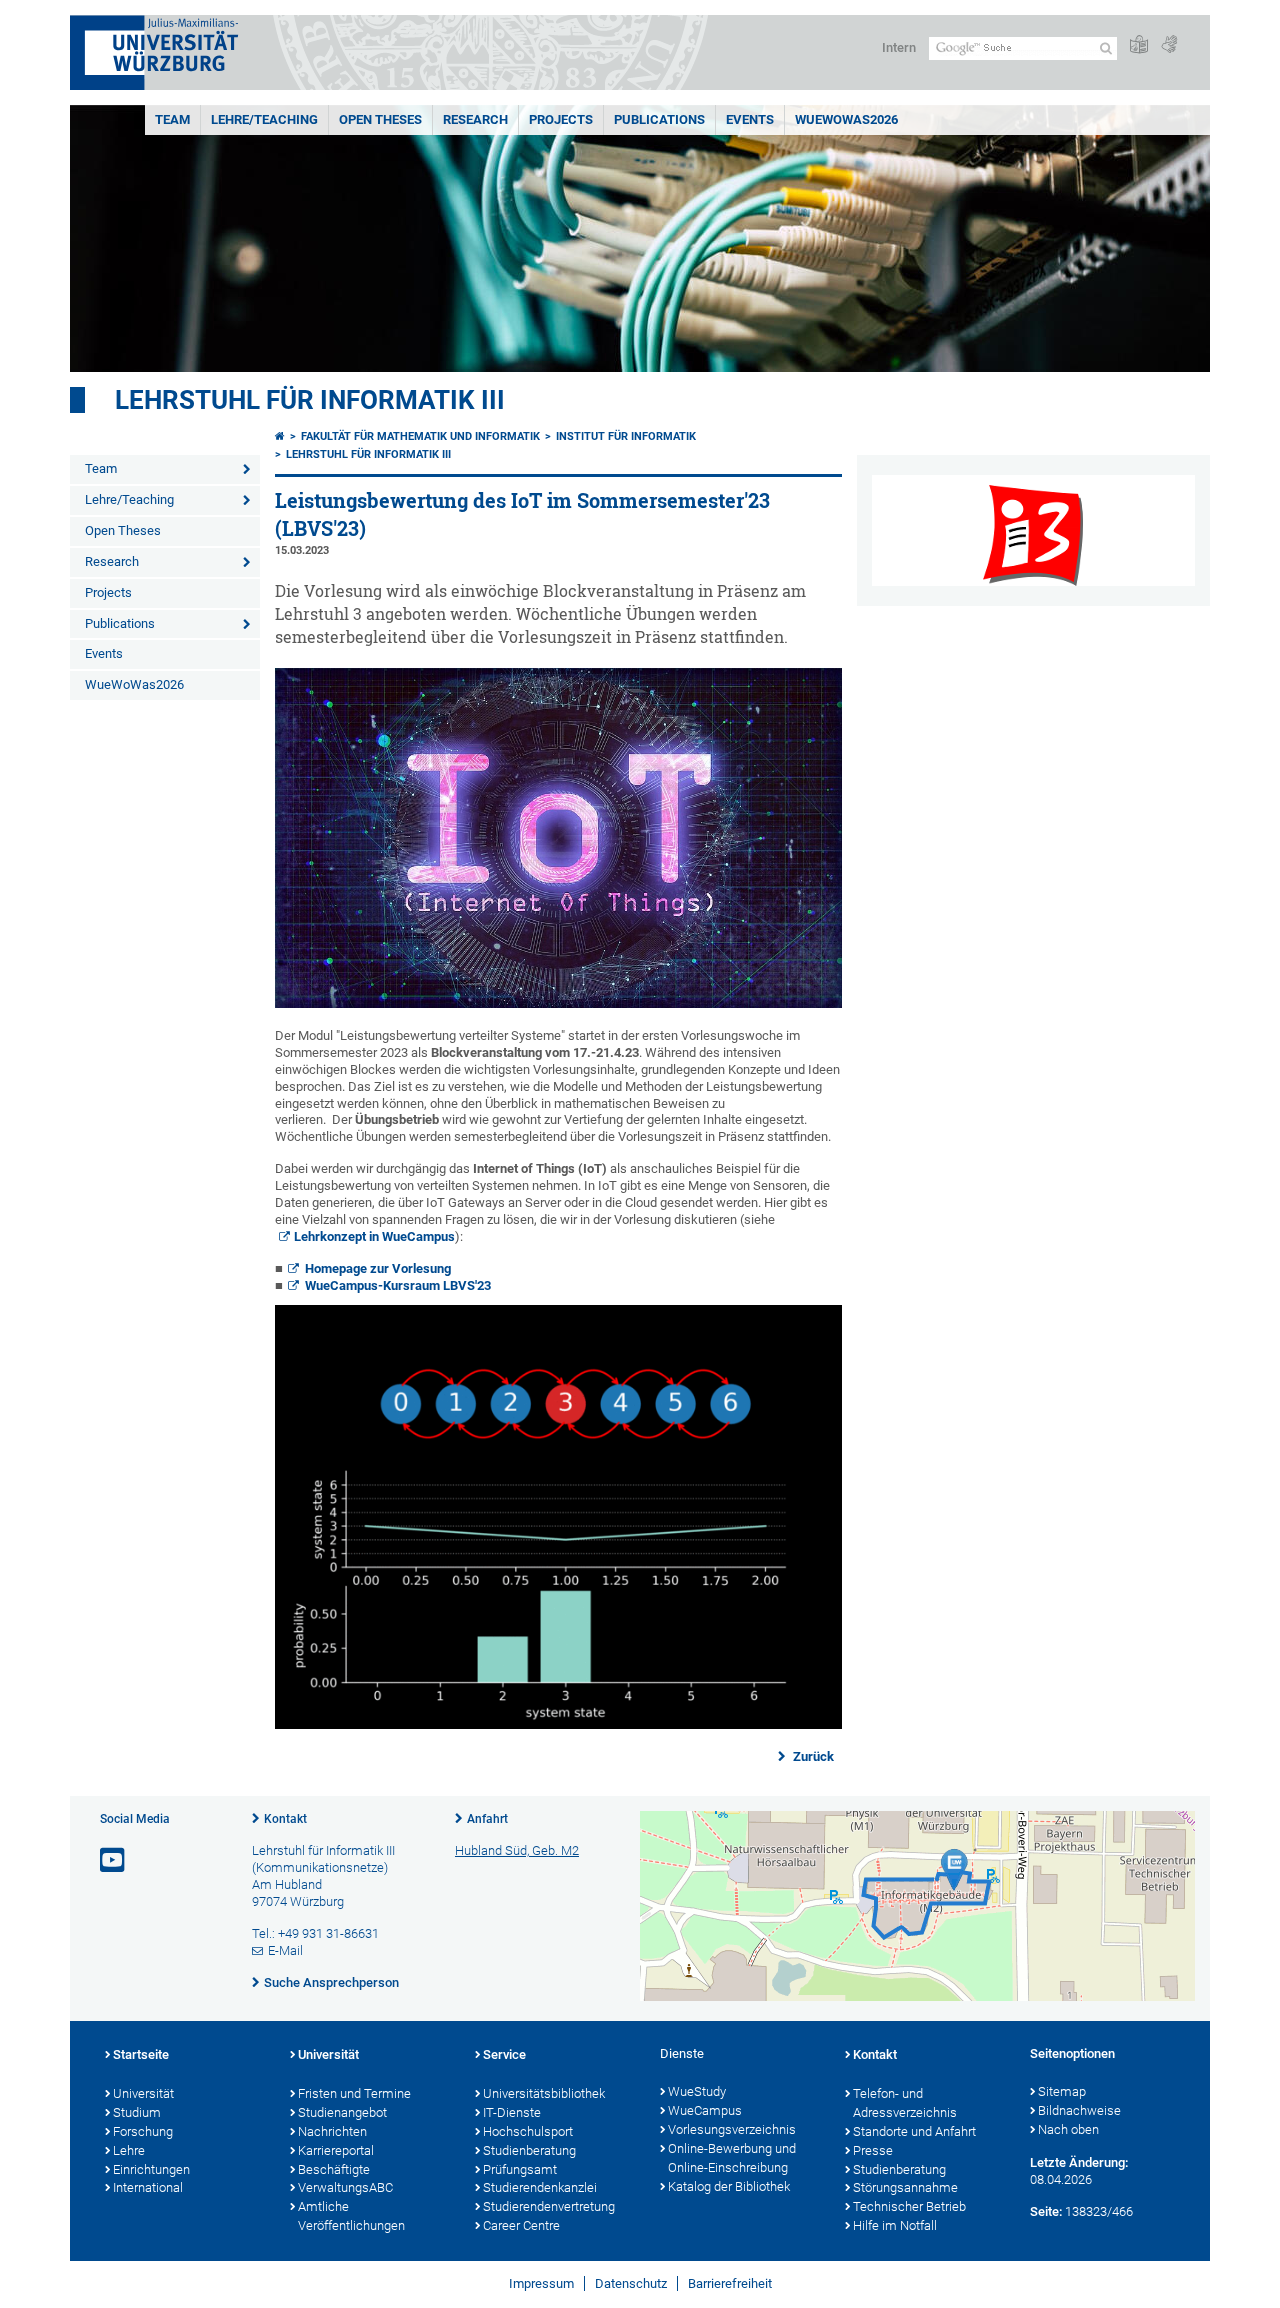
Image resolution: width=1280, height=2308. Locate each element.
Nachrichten (332, 2131)
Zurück (812, 1756)
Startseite (141, 2054)
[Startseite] (280, 436)
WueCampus (705, 2110)
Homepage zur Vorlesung (378, 1268)
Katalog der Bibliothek (729, 2186)
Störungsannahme (905, 2187)
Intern (899, 47)
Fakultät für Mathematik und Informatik (420, 436)
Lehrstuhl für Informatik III (310, 400)
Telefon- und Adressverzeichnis (905, 2103)
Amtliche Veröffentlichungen (351, 2216)
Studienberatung (529, 2150)
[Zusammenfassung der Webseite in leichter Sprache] (1139, 45)
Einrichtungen (151, 2169)
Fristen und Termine (354, 2093)
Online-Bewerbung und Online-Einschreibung (732, 2158)
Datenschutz (631, 2283)
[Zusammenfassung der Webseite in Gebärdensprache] (1169, 45)
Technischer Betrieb (909, 2206)
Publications (659, 119)
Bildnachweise (1079, 2110)
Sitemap (1062, 2091)
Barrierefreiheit (730, 2283)
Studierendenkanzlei (540, 2187)
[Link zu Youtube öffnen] (114, 1860)
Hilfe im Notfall (895, 2225)
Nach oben (1068, 2129)
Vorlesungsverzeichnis (732, 2129)
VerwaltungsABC (345, 2187)
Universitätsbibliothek (544, 2093)
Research (475, 119)
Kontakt (285, 1819)
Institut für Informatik (626, 436)
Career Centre (521, 2225)
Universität (143, 2093)
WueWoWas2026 (846, 119)
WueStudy (697, 2091)
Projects (561, 119)
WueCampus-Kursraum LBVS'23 (398, 1285)
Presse (873, 2150)
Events (750, 119)
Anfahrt (487, 1819)
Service (504, 2054)
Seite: (1046, 2211)
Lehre (129, 2150)
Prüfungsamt (520, 2169)
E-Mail (285, 1950)
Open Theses (380, 119)
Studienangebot (342, 2112)
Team (172, 119)
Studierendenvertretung (549, 2206)
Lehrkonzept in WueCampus (374, 1236)
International (148, 2187)
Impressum (541, 2283)
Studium (137, 2112)
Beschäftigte (334, 2169)
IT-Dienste (512, 2112)
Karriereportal (336, 2150)
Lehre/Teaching (264, 119)
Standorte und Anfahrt (914, 2131)
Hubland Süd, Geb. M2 (517, 1850)
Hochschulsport (528, 2131)
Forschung (143, 2131)
